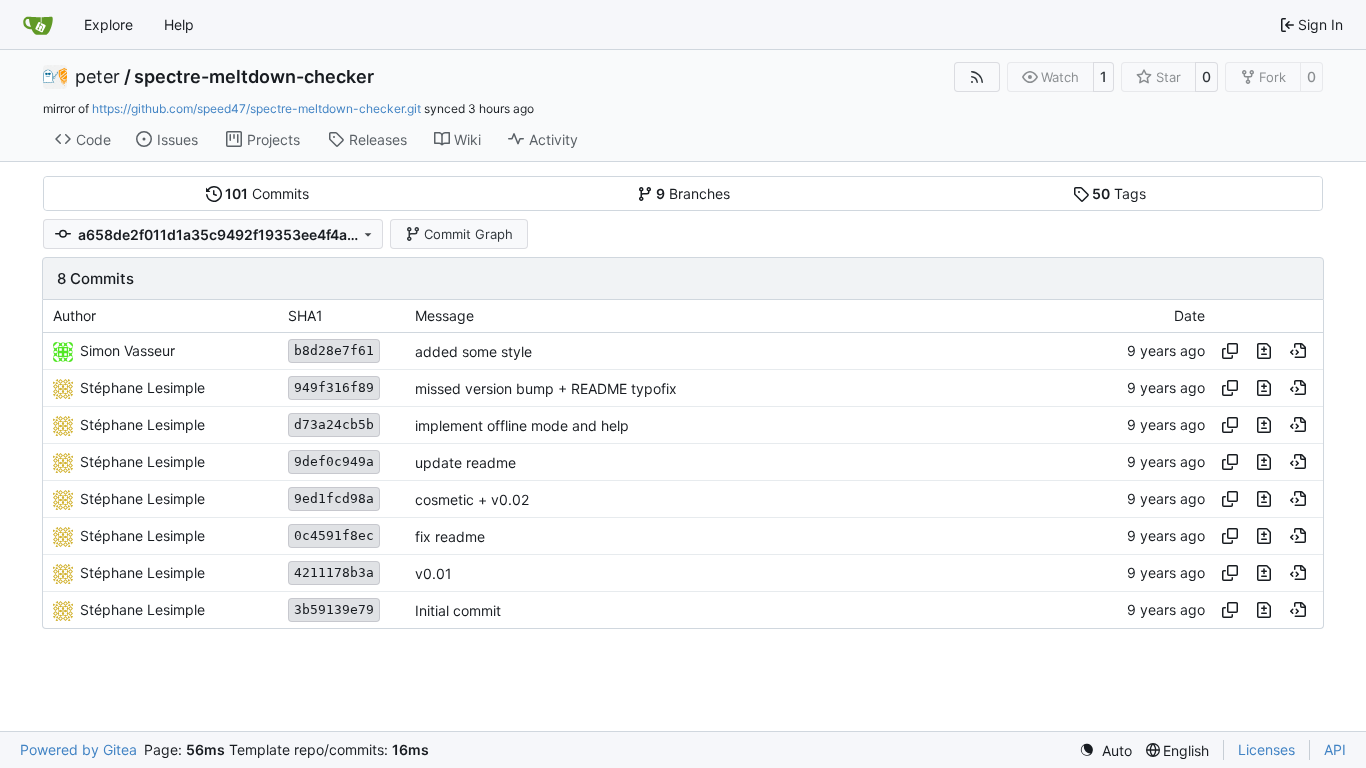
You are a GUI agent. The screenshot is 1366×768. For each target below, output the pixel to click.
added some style (473, 351)
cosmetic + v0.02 (472, 499)
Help (179, 24)
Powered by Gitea (78, 749)
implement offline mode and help (522, 425)
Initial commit (458, 610)
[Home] (38, 25)
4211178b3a (334, 572)
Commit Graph (468, 234)
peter (97, 77)
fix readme (450, 536)
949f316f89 (334, 387)
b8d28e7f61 (334, 350)
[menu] (1105, 750)
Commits (267, 193)
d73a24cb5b (334, 424)
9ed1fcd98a (334, 498)
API (1335, 749)
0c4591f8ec (334, 535)
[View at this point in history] (1298, 351)
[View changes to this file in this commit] (1264, 351)
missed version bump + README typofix (546, 388)
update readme (465, 462)
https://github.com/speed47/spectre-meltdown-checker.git (256, 108)
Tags (1119, 193)
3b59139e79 (334, 609)
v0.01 (433, 573)
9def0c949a (334, 461)
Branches (693, 193)
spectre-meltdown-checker (254, 77)
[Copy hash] (1230, 351)
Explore (108, 24)
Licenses (1266, 749)
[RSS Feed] (977, 77)
